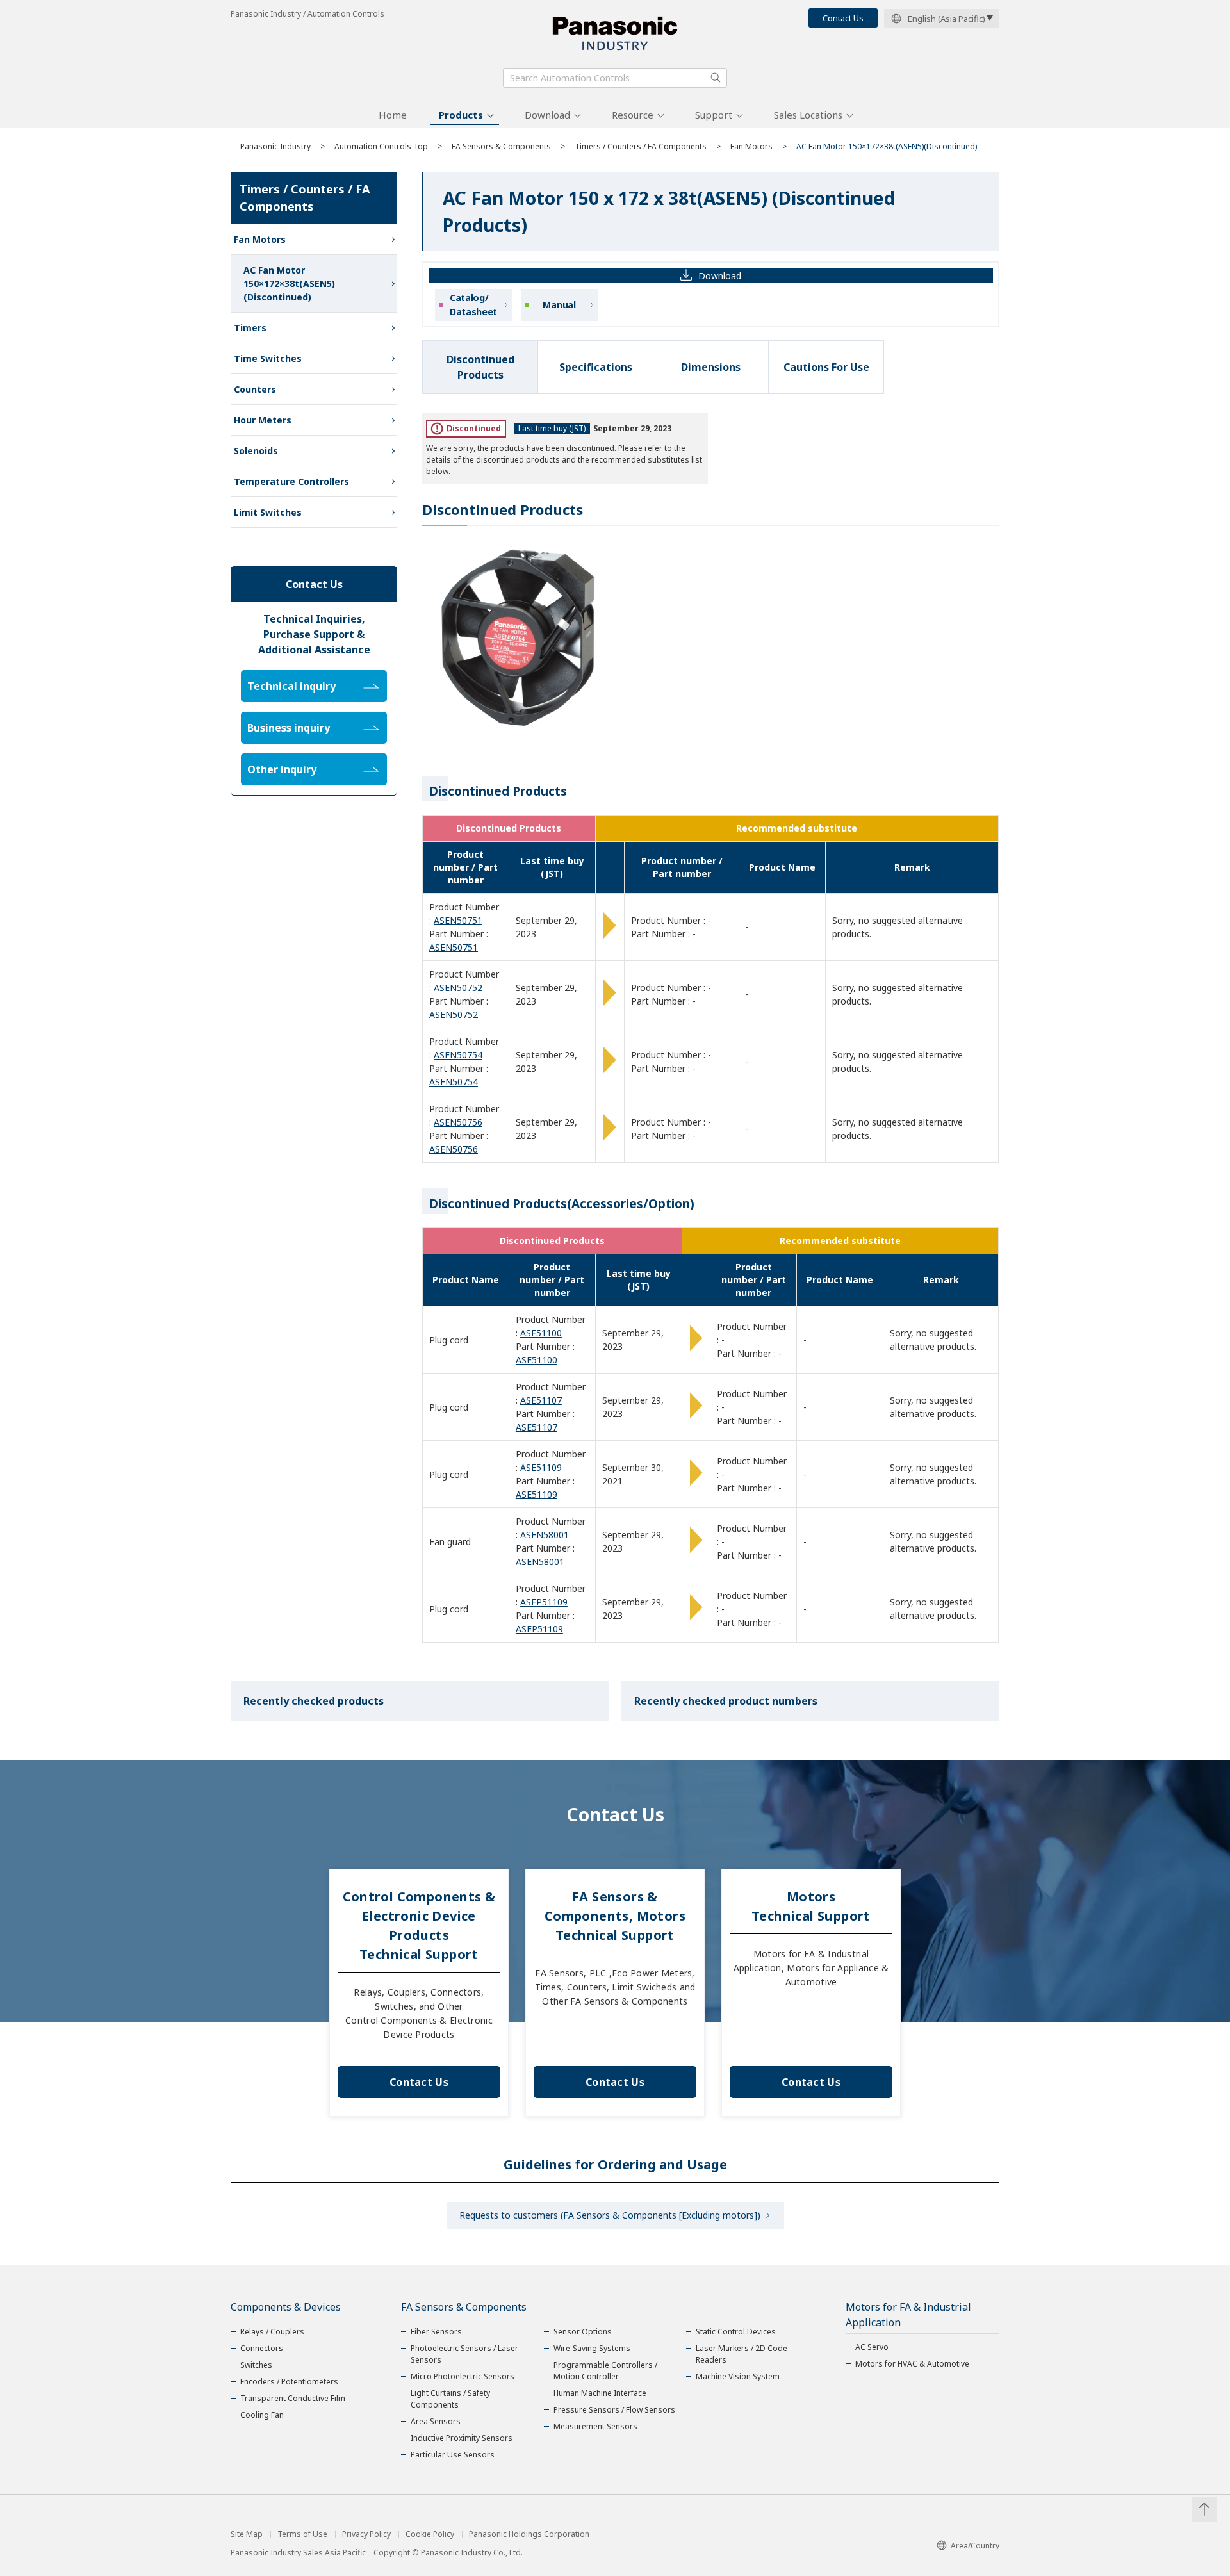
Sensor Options (583, 2332)
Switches (256, 2365)
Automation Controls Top (381, 146)
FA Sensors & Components (501, 146)
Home (393, 115)
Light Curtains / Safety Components (450, 2399)
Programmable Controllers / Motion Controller (605, 2371)
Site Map (247, 2534)
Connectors (262, 2348)
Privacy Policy (366, 2534)
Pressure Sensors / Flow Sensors (614, 2410)
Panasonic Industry (275, 146)
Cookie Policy (430, 2534)
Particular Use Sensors (453, 2455)
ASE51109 (541, 1467)
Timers (250, 328)
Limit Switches (268, 512)
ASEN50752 (458, 988)
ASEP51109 (544, 1602)
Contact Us (843, 18)
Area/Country (975, 2546)
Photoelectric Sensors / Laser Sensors (464, 2354)
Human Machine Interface (600, 2393)
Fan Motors (751, 146)
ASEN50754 (458, 1055)
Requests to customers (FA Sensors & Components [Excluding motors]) (610, 2215)
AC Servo (872, 2347)
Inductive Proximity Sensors (462, 2438)
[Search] (716, 78)
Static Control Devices (736, 2332)
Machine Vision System (738, 2376)
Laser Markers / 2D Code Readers (742, 2354)
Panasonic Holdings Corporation (529, 2534)
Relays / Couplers (272, 2332)
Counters (255, 389)
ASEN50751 (458, 920)
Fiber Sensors (436, 2332)
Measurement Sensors (595, 2426)
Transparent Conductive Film (293, 2398)
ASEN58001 (545, 1535)
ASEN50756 (458, 1122)
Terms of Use (302, 2534)
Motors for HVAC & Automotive (912, 2364)
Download (547, 115)
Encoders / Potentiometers (289, 2382)
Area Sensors (436, 2421)
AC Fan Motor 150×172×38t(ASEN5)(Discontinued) (289, 283)
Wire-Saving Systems (592, 2348)
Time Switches (268, 358)
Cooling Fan (262, 2415)
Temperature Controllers (291, 481)
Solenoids (256, 451)
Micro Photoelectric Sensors (463, 2376)
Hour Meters (263, 420)
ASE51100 (541, 1333)
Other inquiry (282, 769)
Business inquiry (289, 728)
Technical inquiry (291, 686)
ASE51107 (541, 1400)
